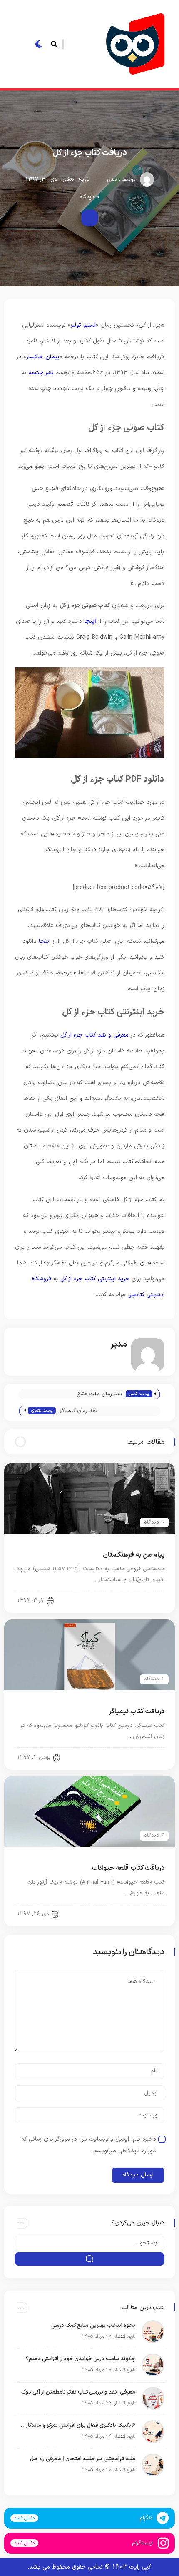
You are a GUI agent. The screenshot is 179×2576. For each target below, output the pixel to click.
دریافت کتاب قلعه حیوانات (128, 1868)
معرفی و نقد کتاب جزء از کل (94, 1035)
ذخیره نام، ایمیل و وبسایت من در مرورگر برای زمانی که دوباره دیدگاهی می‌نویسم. (89, 2145)
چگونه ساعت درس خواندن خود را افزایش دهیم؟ (81, 2359)
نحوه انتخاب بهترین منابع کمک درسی (93, 2326)
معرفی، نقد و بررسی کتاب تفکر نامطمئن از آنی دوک (78, 2392)
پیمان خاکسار (43, 357)
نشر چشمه (41, 373)
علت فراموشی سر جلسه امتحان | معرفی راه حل (83, 2459)
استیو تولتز (83, 325)
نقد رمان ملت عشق (99, 1394)
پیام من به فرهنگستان (134, 1555)
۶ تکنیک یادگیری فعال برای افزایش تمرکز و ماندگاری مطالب (77, 2426)
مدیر (112, 180)
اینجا (90, 621)
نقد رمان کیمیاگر (78, 1411)
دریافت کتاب (144, 1600)
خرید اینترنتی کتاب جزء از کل (95, 1279)
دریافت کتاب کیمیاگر (137, 1712)
